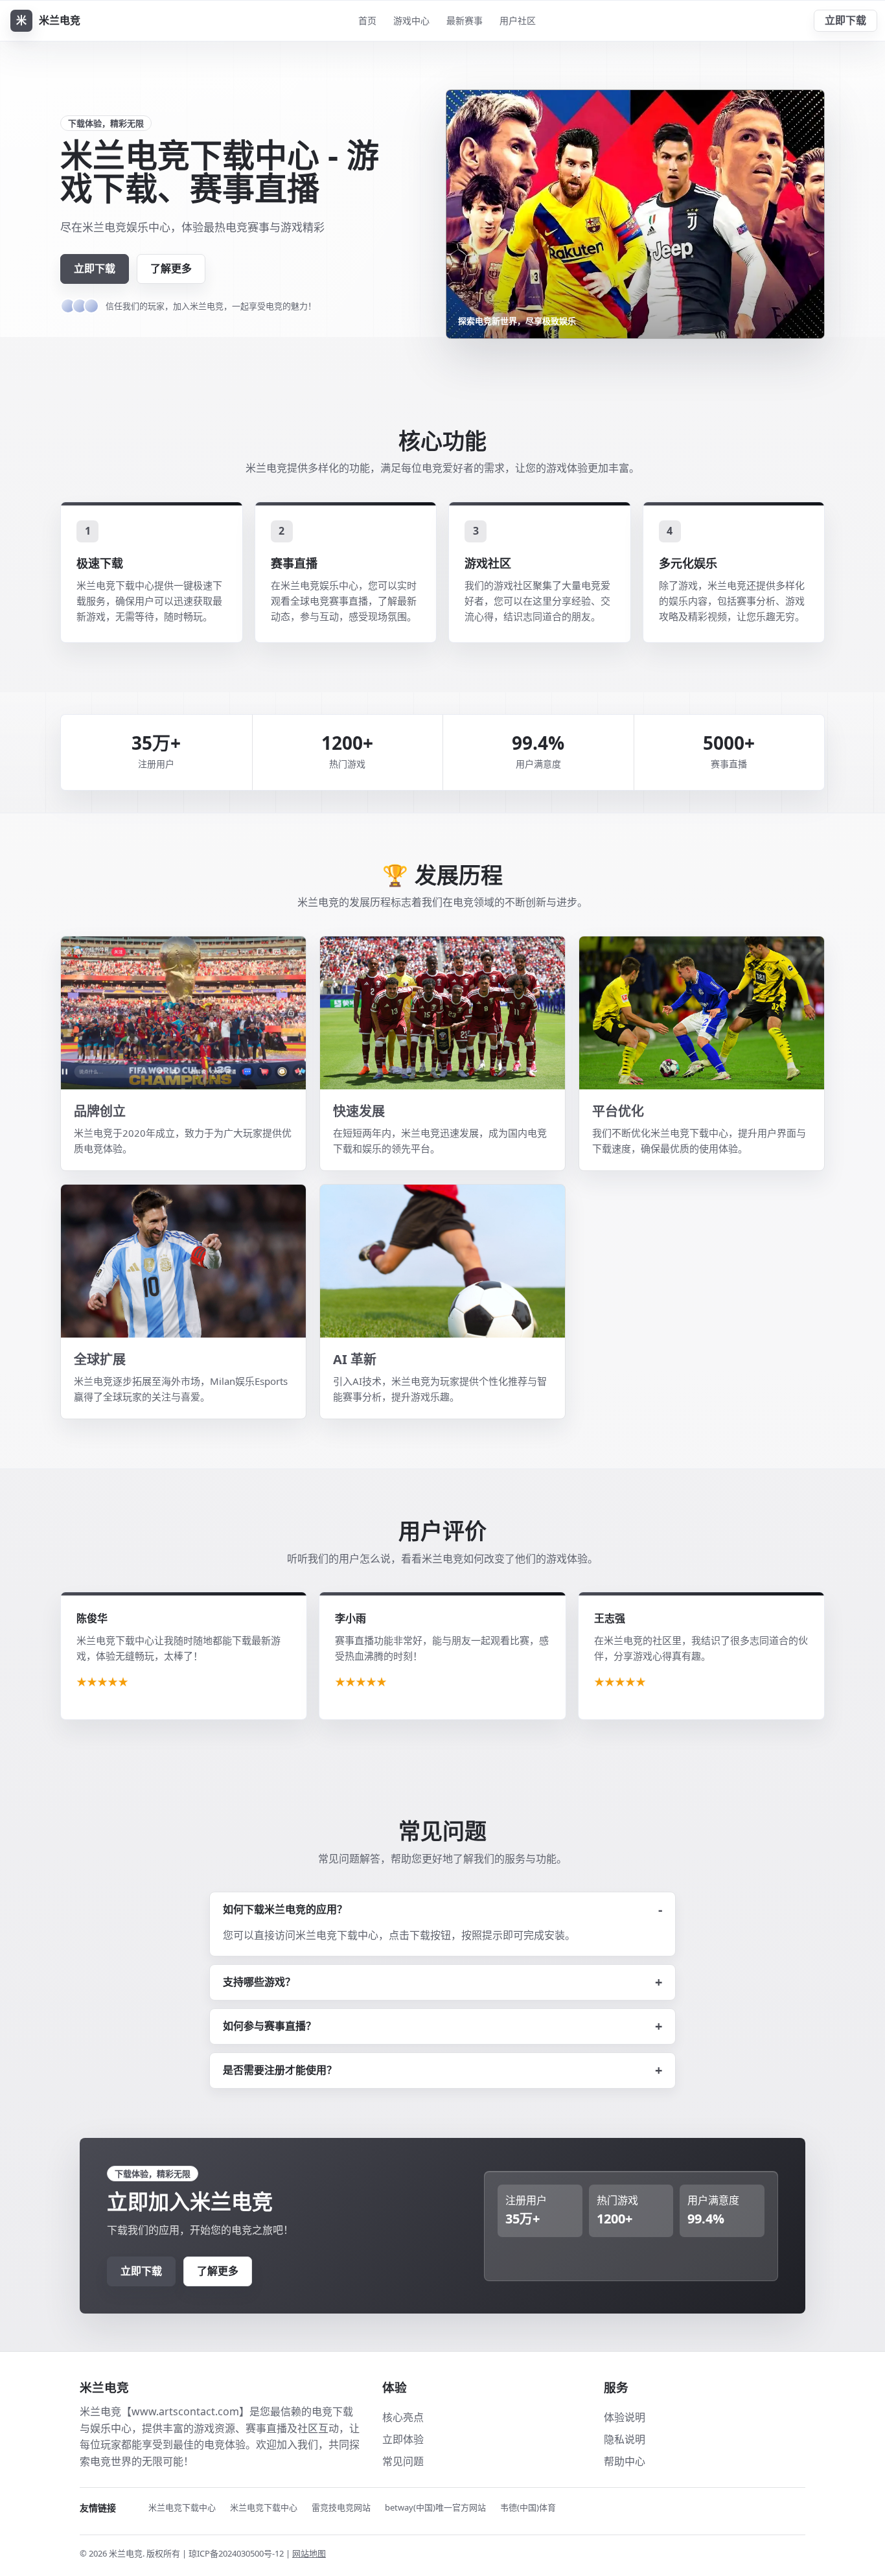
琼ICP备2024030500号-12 (237, 2553)
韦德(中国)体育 (528, 2507)
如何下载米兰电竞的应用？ (285, 1909)
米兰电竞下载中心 (182, 2507)
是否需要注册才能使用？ (280, 2070)
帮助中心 (625, 2461)
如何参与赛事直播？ (270, 2026)
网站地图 (309, 2553)
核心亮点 (403, 2417)
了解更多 (171, 268)
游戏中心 (411, 20)
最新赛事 (465, 20)
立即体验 (403, 2439)
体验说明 (625, 2417)
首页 (367, 20)
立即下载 (845, 20)
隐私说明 (625, 2439)
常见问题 (403, 2461)
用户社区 (518, 20)
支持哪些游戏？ (259, 1982)
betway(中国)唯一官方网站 (435, 2507)
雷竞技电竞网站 (341, 2507)
